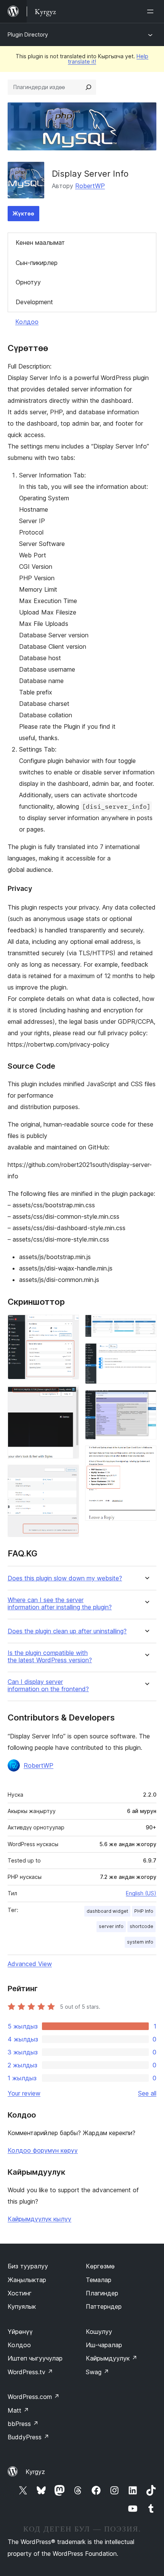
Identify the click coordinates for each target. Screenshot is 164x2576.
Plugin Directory (28, 34)
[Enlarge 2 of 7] (69, 1396)
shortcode (141, 1926)
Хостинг (20, 2293)
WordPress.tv (30, 2372)
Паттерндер (104, 2306)
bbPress (23, 2424)
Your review (24, 2093)
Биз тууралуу (28, 2266)
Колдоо (27, 322)
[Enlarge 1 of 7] (69, 1325)
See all (147, 2093)
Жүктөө (23, 213)
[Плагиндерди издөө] (88, 87)
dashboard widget (107, 1911)
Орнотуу (28, 282)
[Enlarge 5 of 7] (146, 1353)
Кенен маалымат (40, 243)
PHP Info (144, 1911)
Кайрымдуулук (112, 2358)
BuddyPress (28, 2437)
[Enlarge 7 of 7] (146, 1456)
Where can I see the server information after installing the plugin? (60, 1604)
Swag (97, 2372)
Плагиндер (102, 2293)
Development (34, 302)
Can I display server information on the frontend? (48, 1685)
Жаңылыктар (27, 2280)
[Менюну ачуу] (152, 11)
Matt (18, 2410)
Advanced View (30, 1964)
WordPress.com (34, 2397)
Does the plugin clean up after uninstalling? (67, 1631)
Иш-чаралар (104, 2345)
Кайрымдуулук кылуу (39, 2219)
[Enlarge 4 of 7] (146, 1325)
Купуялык (22, 2306)
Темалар (99, 2280)
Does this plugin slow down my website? (65, 1578)
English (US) (141, 1893)
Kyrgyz (35, 2472)
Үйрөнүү (20, 2332)
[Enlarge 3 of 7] (69, 1475)
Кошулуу (99, 2332)
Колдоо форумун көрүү (43, 2150)
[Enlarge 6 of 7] (146, 1400)
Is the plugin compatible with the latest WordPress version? (50, 1657)
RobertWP (90, 186)
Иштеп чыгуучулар (35, 2358)
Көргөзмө (100, 2266)
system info (140, 1942)
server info (111, 1926)
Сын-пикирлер (37, 263)
